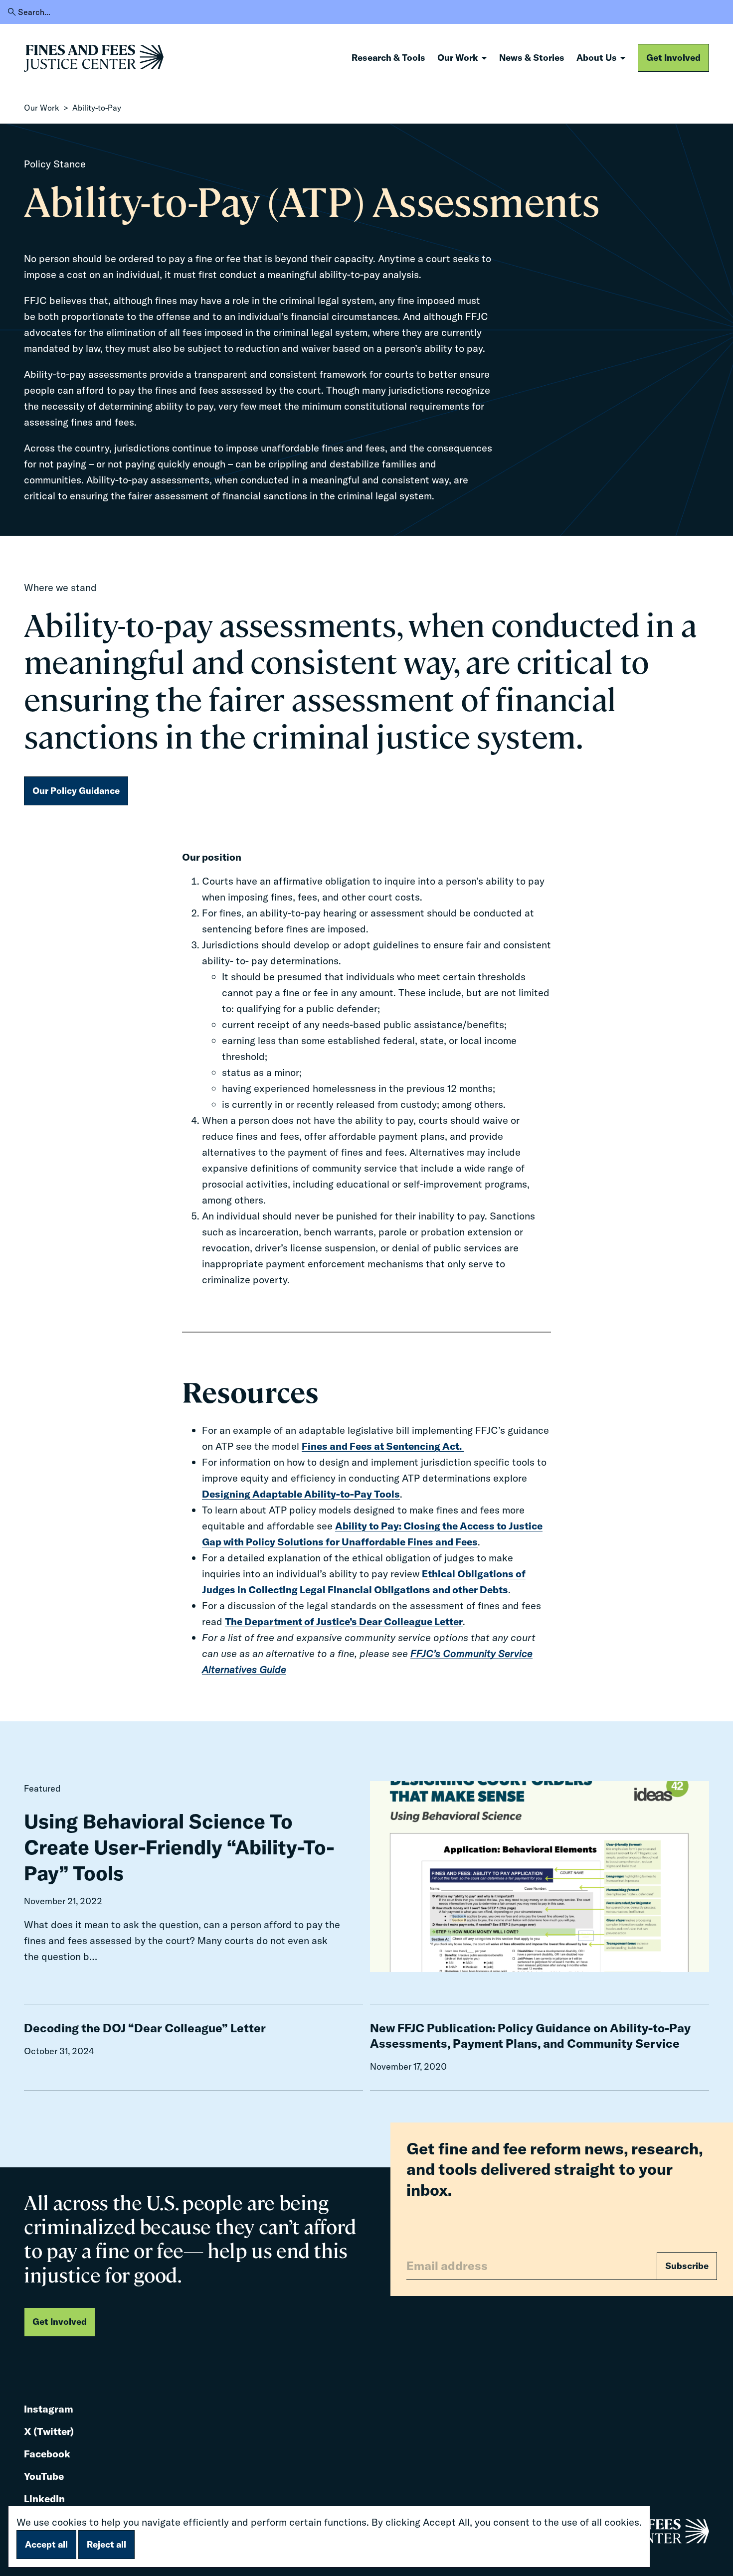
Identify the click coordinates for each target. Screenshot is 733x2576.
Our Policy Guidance (76, 791)
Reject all (106, 2544)
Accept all (46, 2544)
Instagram (49, 2410)
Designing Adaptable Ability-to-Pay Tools (301, 1494)
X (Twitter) (49, 2432)
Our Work (42, 108)
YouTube (44, 2477)
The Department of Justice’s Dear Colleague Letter (344, 1621)
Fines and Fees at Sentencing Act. (383, 1446)
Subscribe (687, 2266)
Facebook (47, 2455)
